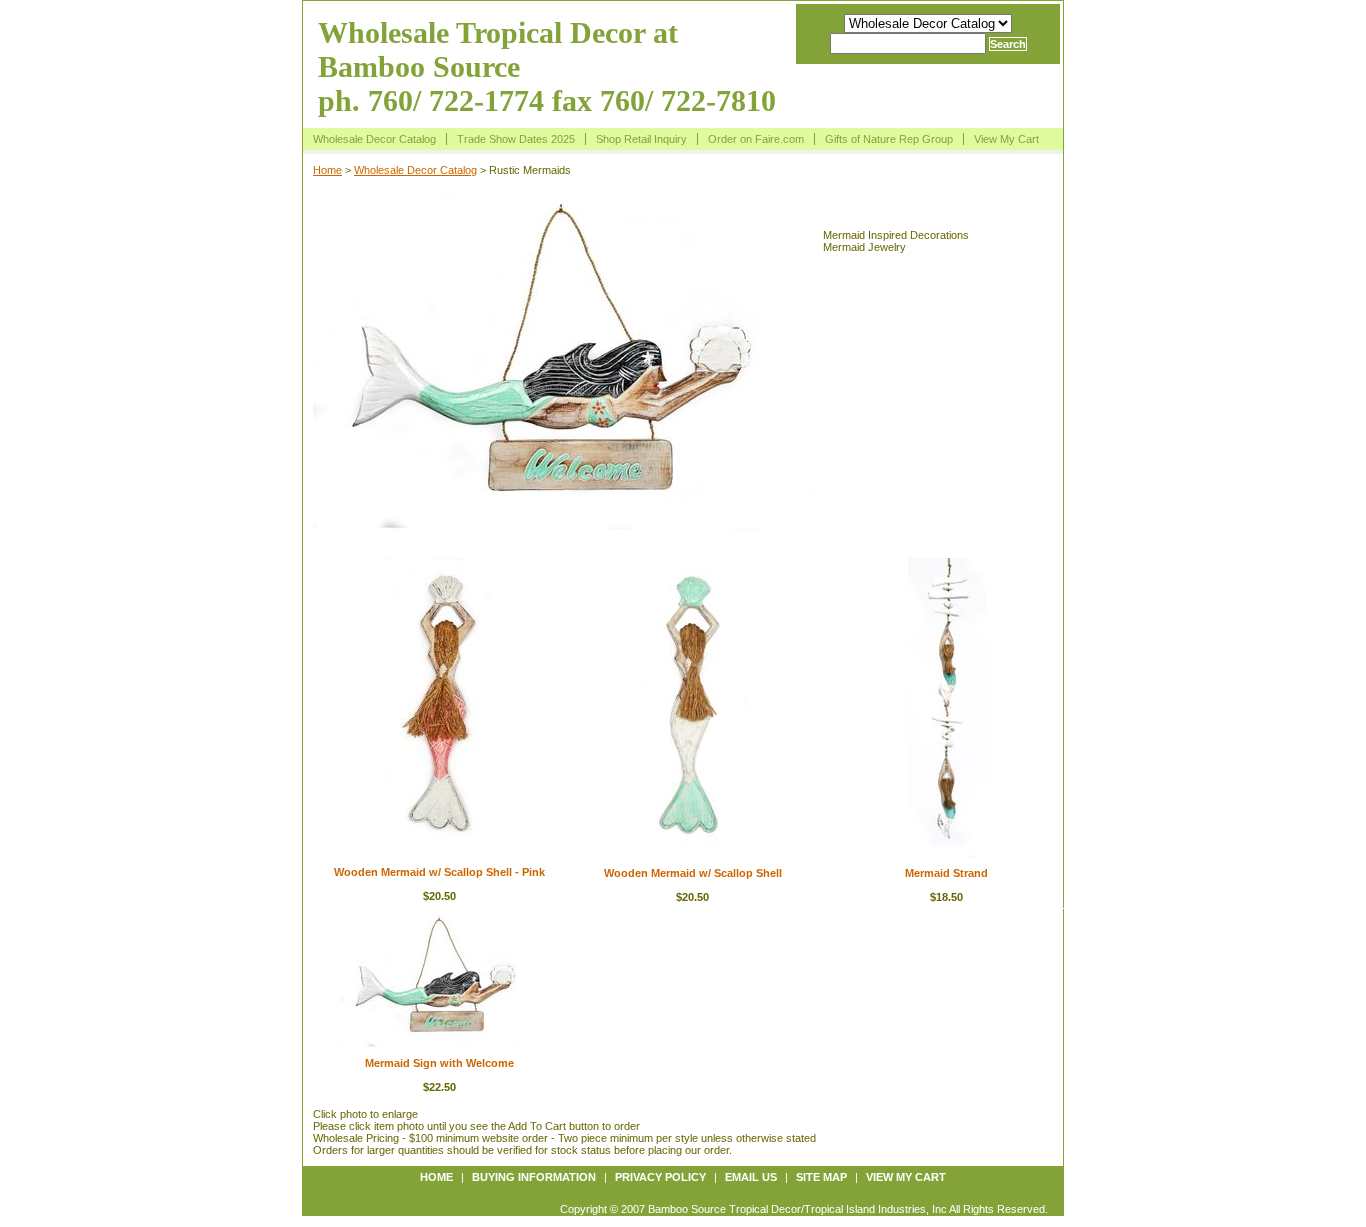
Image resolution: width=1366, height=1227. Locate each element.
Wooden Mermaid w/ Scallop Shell (693, 873)
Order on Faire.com (756, 139)
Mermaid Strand (946, 873)
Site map (821, 1177)
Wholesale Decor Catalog (374, 139)
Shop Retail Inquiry (641, 139)
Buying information (534, 1177)
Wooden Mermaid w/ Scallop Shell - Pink (439, 872)
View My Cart (1006, 139)
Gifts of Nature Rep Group (889, 139)
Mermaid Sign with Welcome (439, 1063)
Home (327, 170)
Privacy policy (660, 1177)
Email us (751, 1177)
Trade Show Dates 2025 (516, 139)
